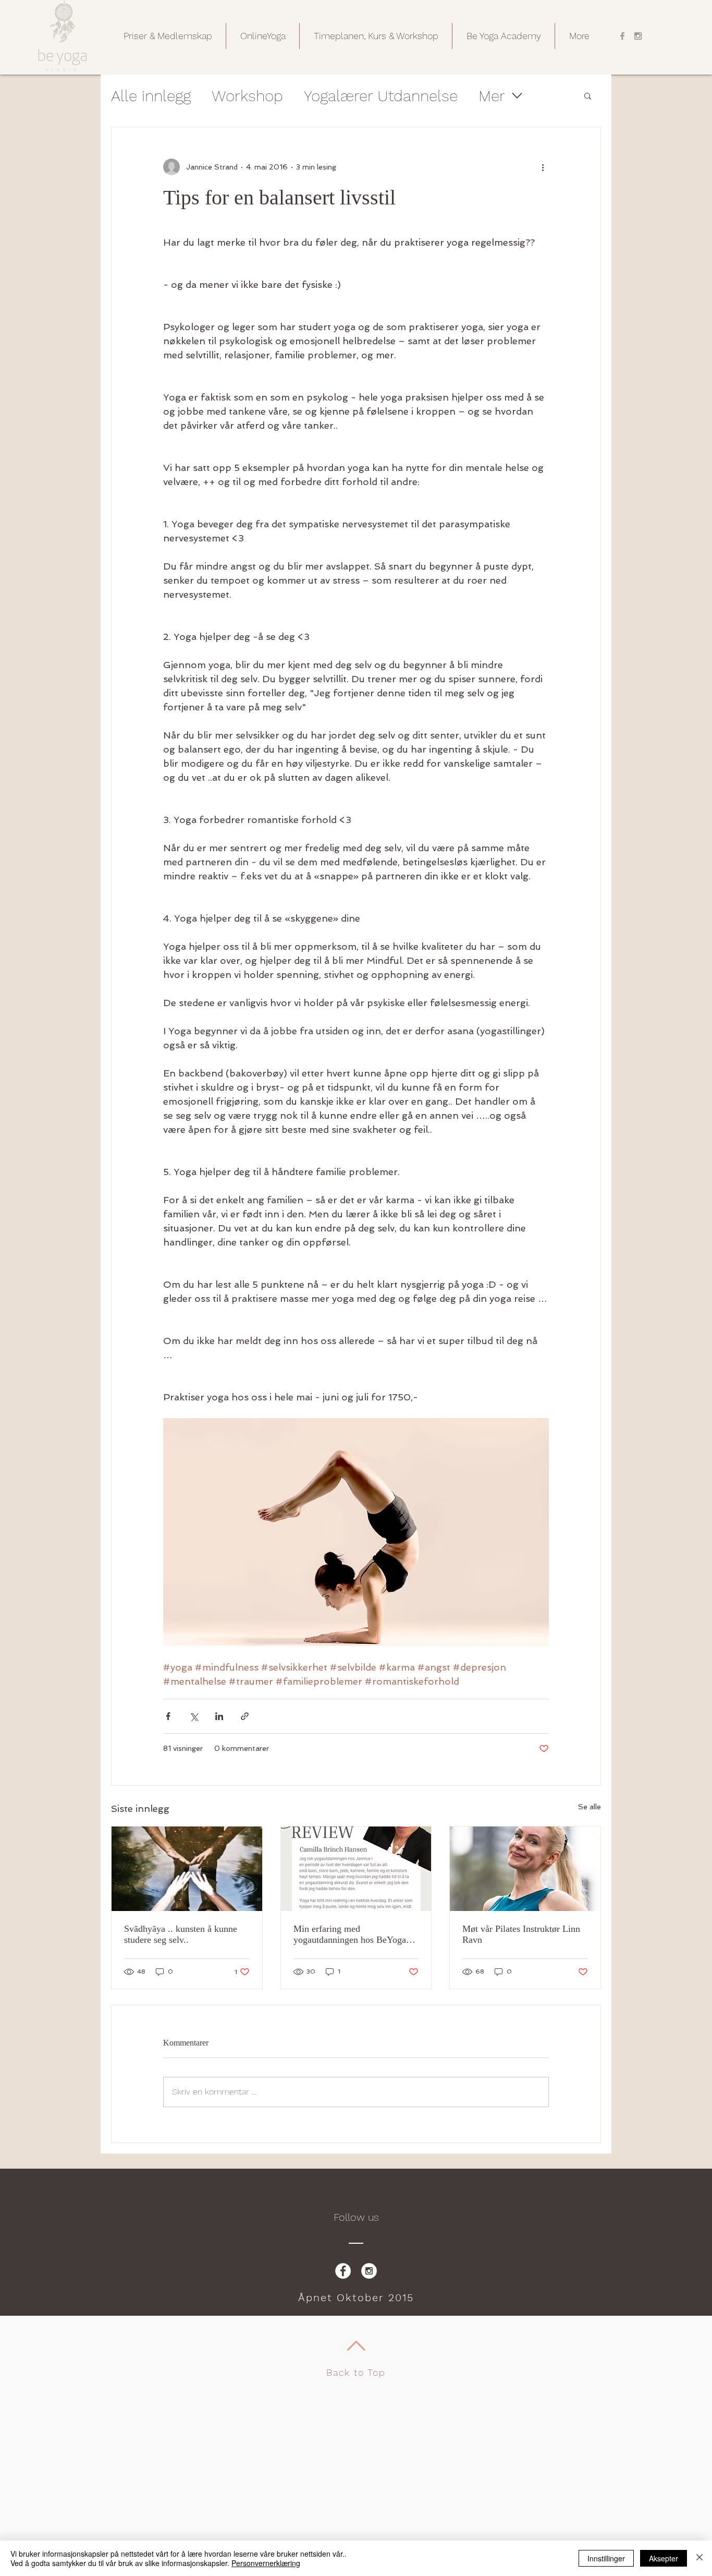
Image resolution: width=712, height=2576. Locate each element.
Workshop (247, 96)
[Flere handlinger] (543, 167)
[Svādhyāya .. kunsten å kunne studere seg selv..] (187, 1869)
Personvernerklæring (266, 2563)
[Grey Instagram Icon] (638, 36)
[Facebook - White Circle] (343, 2271)
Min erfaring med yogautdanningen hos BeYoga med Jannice (350, 1934)
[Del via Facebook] (168, 1716)
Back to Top (356, 2372)
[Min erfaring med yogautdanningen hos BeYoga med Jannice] (356, 1869)
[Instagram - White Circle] (369, 2271)
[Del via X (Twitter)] (194, 1716)
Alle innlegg (151, 96)
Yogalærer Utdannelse (381, 96)
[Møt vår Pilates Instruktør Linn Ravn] (525, 1869)
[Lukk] (699, 2558)
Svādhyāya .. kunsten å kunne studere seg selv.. (181, 1934)
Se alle (590, 1807)
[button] (168, 36)
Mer (492, 96)
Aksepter (664, 2558)
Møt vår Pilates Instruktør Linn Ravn (521, 1934)
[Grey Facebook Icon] (622, 36)
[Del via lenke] (245, 1716)
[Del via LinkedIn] (219, 1716)
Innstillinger (606, 2558)
